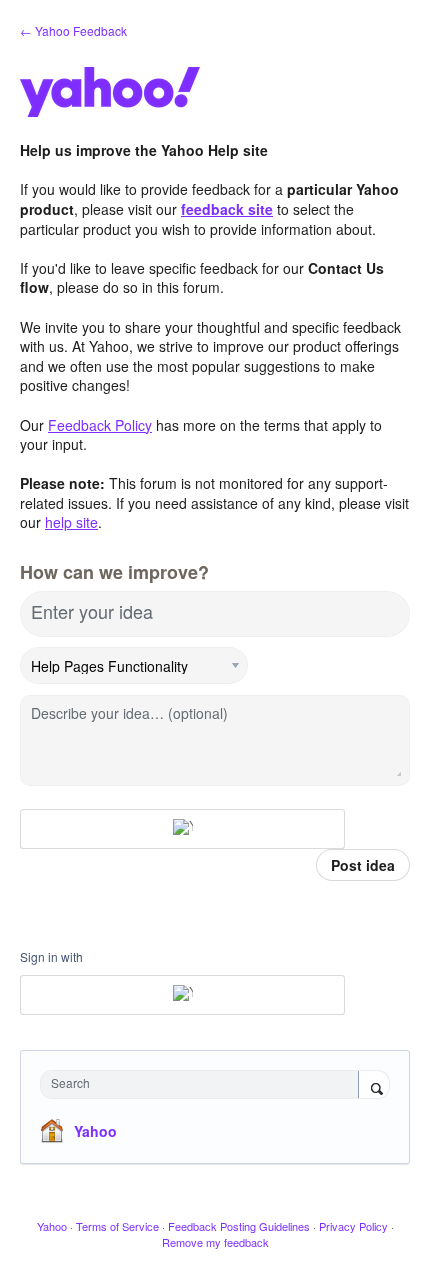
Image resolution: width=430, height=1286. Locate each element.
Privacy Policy (353, 1226)
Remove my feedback (215, 1242)
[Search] (374, 1086)
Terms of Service (117, 1226)
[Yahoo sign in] (182, 829)
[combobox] (204, 1084)
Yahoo (95, 1131)
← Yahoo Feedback (73, 30)
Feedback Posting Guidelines (239, 1226)
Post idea (363, 865)
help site (71, 522)
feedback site (227, 209)
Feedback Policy (100, 425)
